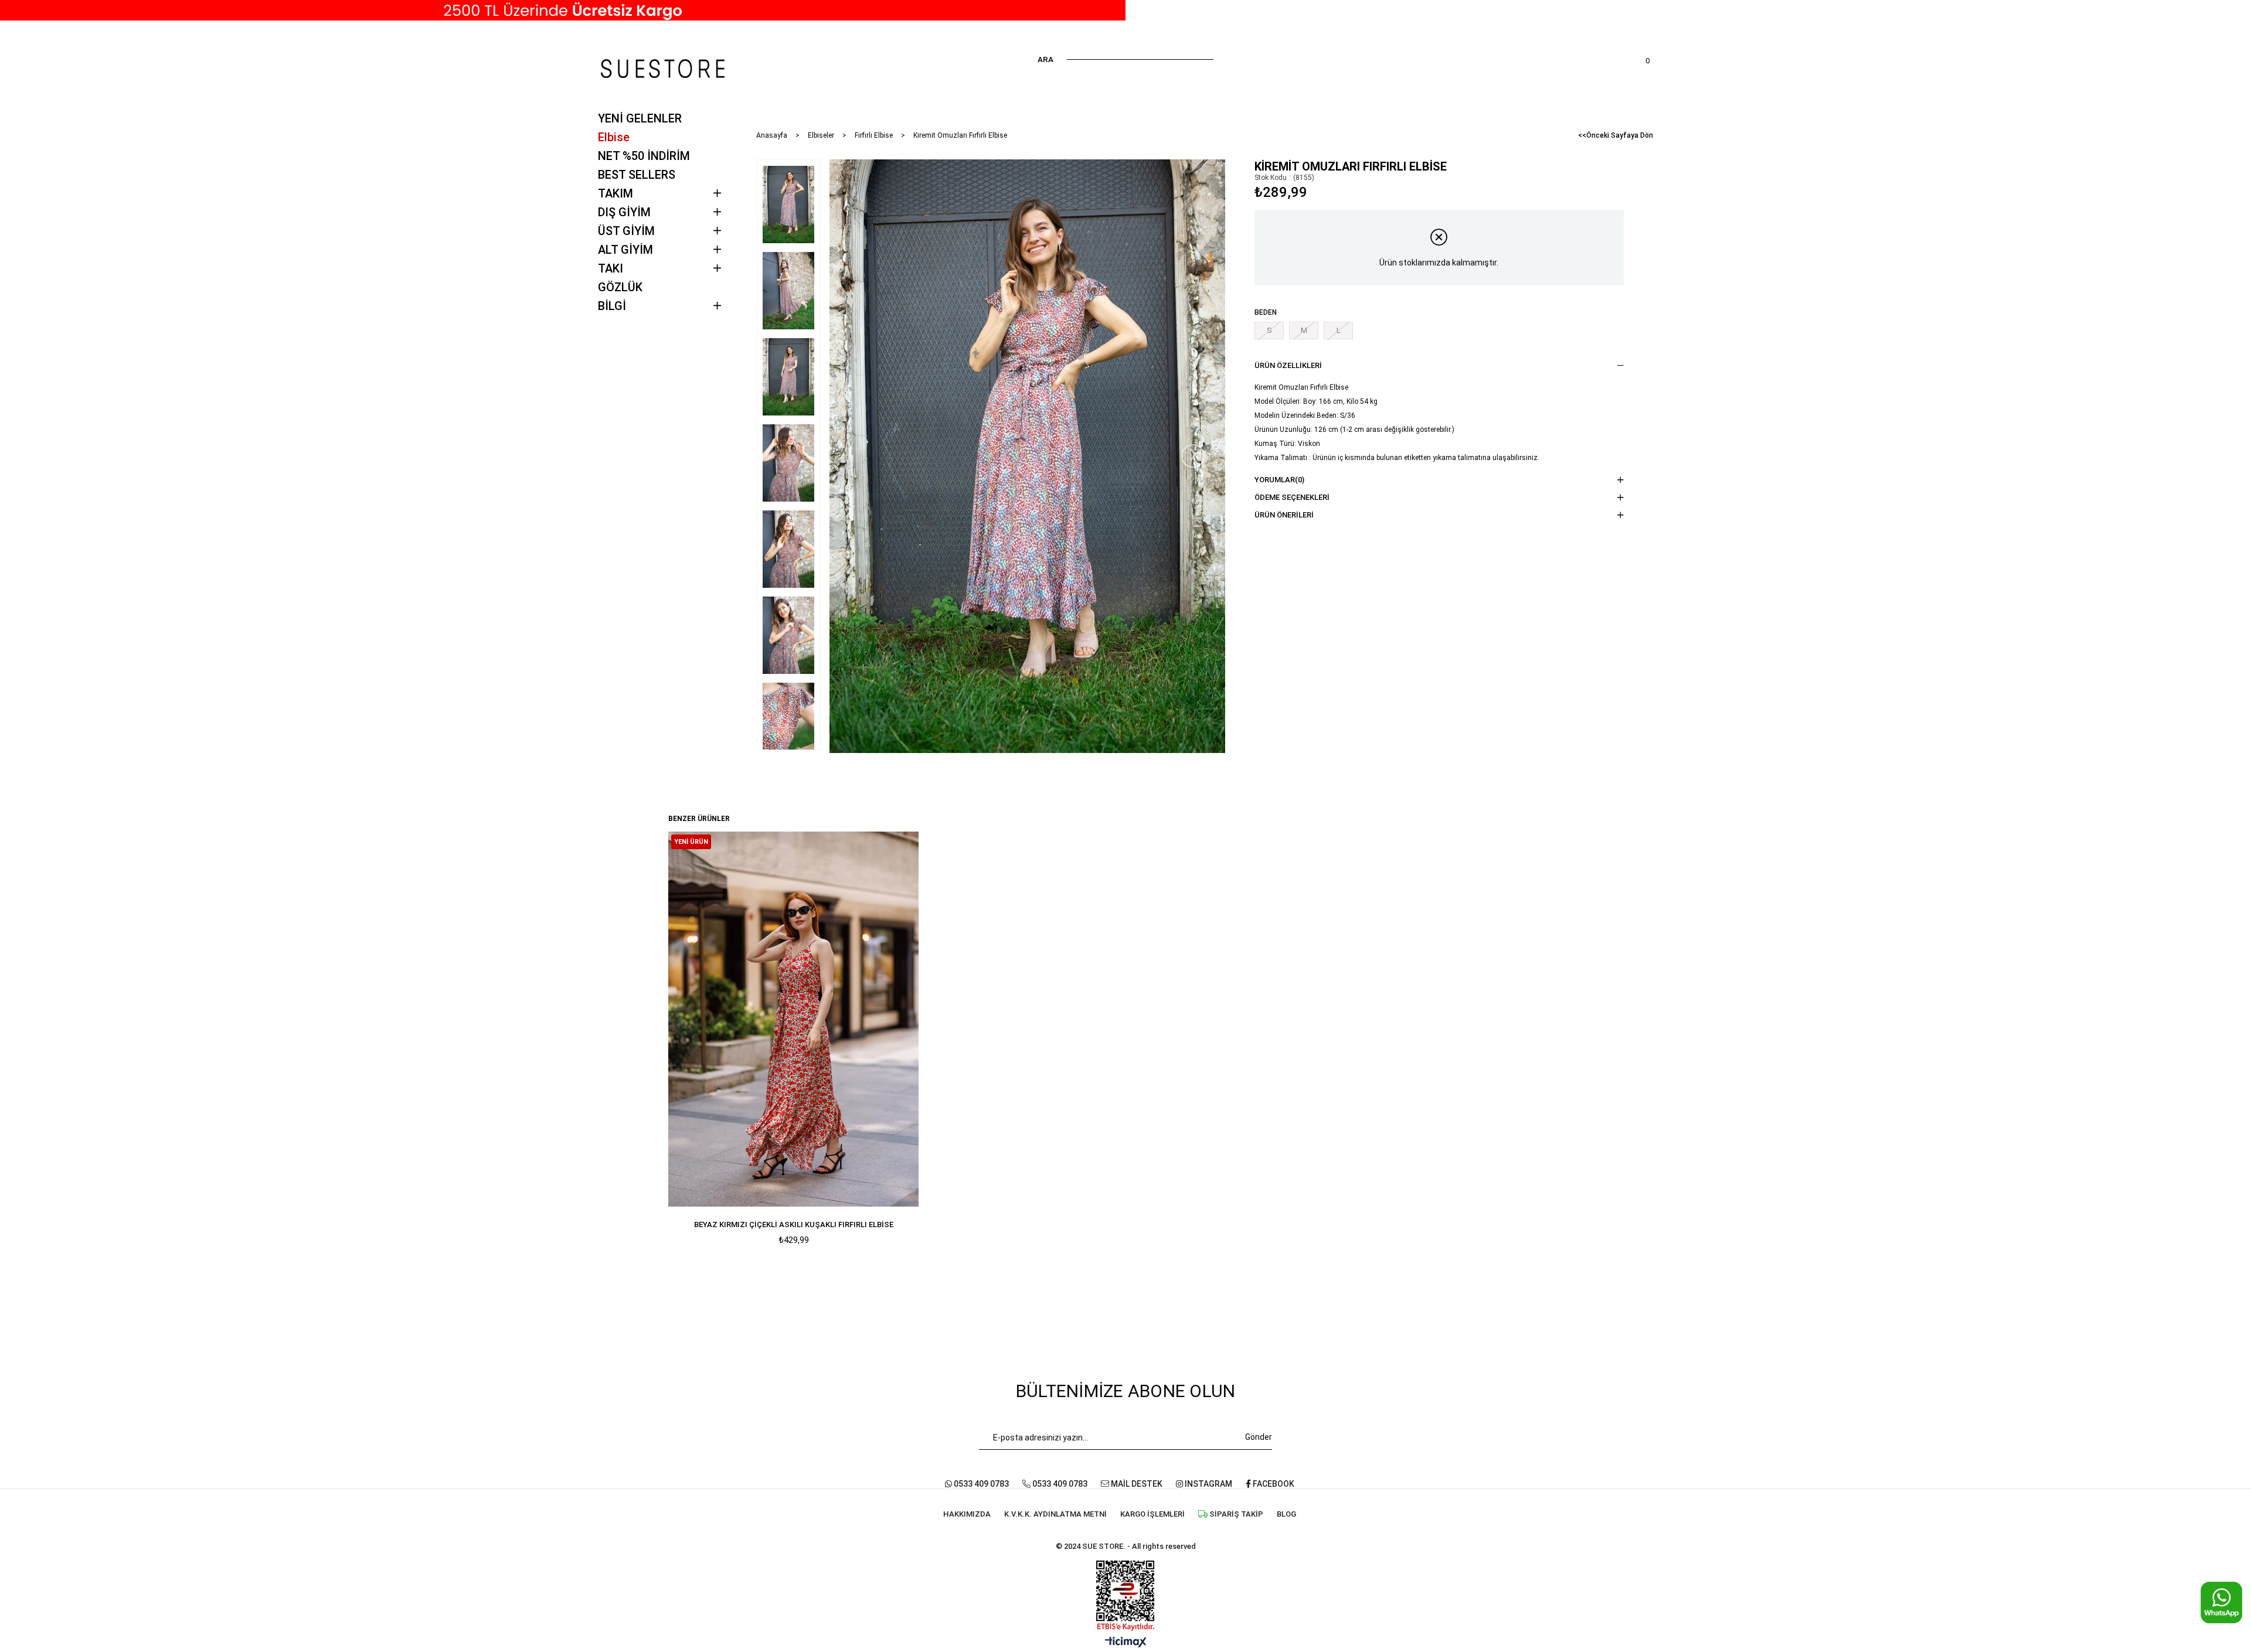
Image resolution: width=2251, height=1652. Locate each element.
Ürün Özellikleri (1288, 365)
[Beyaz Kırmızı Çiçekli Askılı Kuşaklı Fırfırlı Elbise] (794, 1019)
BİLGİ (612, 306)
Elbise (614, 137)
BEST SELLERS (637, 175)
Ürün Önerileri (1284, 515)
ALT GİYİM (625, 250)
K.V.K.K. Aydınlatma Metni (1055, 1514)
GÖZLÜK (620, 287)
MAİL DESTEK (1136, 1484)
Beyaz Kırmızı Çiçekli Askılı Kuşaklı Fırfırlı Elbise (794, 1224)
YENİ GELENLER (640, 118)
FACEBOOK (1273, 1484)
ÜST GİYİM (626, 231)
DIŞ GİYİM (624, 212)
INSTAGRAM (1208, 1484)
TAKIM (616, 193)
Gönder (1259, 1437)
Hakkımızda (967, 1514)
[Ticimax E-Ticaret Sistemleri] (1126, 1643)
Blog (1286, 1514)
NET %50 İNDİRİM (644, 156)
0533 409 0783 (980, 1484)
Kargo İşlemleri (1152, 1514)
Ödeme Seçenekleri (1292, 497)
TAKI (611, 268)
